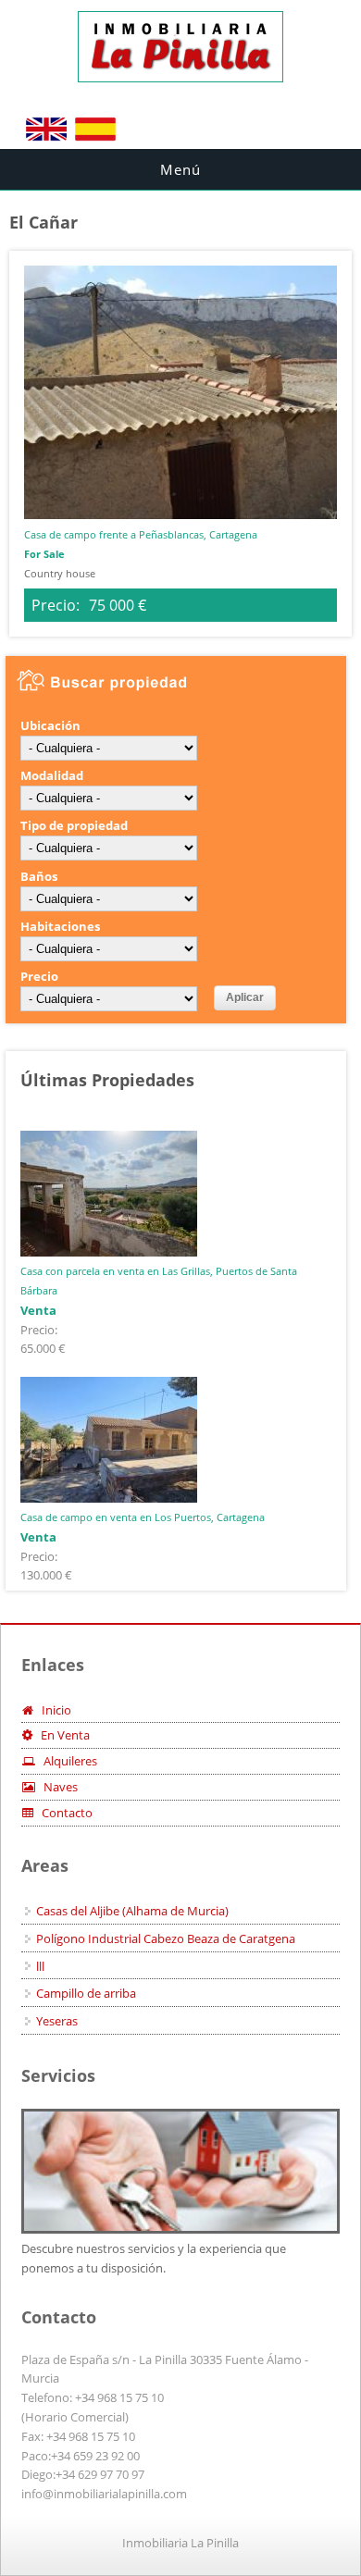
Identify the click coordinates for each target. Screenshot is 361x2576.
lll (40, 1966)
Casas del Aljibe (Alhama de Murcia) (132, 1911)
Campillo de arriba (86, 1993)
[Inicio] (180, 78)
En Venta (61, 1735)
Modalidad (52, 775)
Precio (39, 976)
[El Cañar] (46, 139)
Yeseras (57, 2021)
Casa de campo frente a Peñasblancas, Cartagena (141, 534)
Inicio (52, 1710)
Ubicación (50, 725)
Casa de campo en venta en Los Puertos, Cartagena (143, 1517)
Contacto (63, 1813)
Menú (180, 169)
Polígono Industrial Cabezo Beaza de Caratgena (166, 1938)
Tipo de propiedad (74, 825)
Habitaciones (60, 926)
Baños (39, 876)
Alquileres (66, 1761)
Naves (56, 1787)
